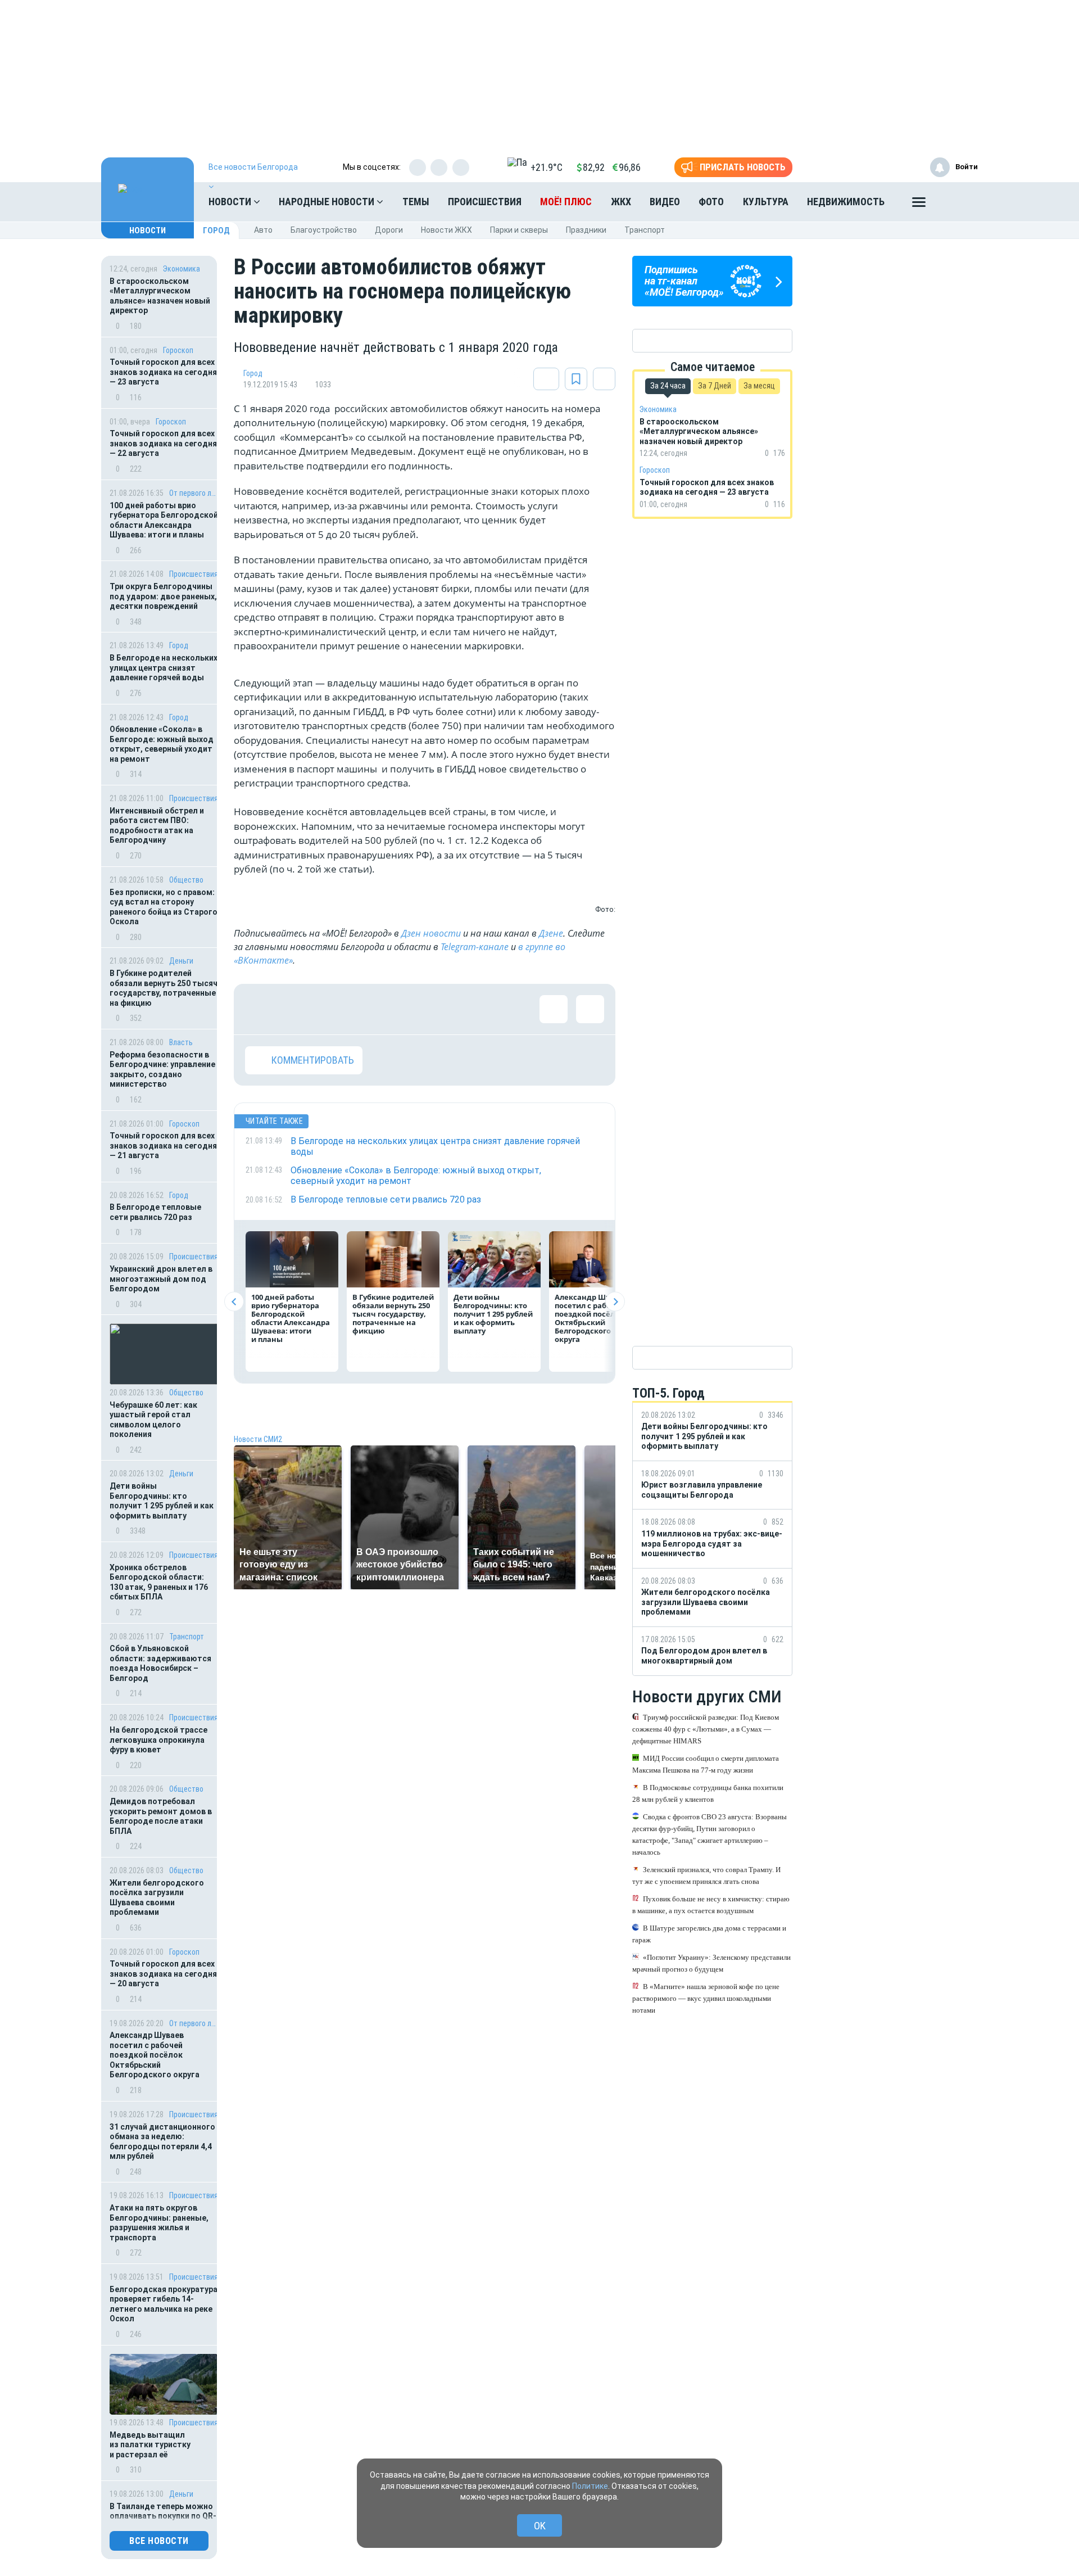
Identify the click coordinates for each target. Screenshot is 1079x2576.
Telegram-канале (475, 947)
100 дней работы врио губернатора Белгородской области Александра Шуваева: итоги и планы (164, 520)
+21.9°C (547, 167)
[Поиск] (958, 202)
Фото (711, 202)
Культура (766, 202)
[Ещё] (919, 205)
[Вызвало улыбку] (296, 1009)
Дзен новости (431, 933)
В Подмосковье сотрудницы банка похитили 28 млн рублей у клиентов (708, 1793)
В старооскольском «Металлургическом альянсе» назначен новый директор (160, 296)
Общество (186, 880)
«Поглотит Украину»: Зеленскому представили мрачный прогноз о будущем (711, 1963)
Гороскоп (178, 350)
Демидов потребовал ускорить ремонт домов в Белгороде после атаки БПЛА (161, 1816)
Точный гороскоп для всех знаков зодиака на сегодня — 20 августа (163, 1974)
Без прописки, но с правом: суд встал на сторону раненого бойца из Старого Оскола (164, 907)
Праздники (586, 230)
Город (216, 231)
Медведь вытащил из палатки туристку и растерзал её (150, 2445)
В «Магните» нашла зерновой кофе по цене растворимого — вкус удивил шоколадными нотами (706, 1998)
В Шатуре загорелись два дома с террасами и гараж (709, 1934)
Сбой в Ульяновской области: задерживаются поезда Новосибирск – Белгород (160, 1663)
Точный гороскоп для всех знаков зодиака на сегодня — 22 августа (163, 443)
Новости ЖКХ (446, 230)
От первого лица (194, 493)
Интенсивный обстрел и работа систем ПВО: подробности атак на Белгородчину (157, 826)
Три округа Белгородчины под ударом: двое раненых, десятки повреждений (163, 596)
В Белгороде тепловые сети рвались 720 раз (155, 1212)
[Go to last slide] (234, 1302)
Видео (665, 202)
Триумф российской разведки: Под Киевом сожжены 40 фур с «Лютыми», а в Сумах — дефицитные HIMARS (706, 1729)
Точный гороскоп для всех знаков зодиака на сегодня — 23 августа (163, 372)
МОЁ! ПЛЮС (566, 202)
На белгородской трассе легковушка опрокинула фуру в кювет (158, 1740)
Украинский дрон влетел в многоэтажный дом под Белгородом (161, 1279)
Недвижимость (846, 202)
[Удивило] (369, 1009)
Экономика (182, 269)
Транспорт (645, 230)
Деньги (181, 961)
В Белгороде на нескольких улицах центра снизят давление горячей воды (164, 668)
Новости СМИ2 (258, 1439)
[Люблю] (332, 1009)
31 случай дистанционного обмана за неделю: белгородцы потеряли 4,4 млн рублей (162, 2142)
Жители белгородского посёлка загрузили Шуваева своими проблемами (157, 1898)
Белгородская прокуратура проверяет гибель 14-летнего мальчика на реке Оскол (164, 2304)
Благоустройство (324, 230)
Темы (416, 202)
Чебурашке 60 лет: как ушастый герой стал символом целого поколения (153, 1420)
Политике (590, 2486)
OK (540, 2526)
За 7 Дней (715, 386)
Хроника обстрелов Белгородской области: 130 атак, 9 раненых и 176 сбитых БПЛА (159, 1582)
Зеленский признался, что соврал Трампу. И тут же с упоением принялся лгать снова (706, 1875)
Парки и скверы (519, 230)
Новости (231, 202)
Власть (181, 1042)
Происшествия (485, 202)
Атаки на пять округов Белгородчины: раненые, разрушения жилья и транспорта (159, 2223)
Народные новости (328, 202)
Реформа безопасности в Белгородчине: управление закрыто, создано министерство (162, 1070)
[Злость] (442, 1009)
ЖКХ (621, 202)
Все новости (159, 2541)
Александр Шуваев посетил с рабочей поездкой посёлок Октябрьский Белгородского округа (155, 2055)
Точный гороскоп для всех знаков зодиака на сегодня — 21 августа (163, 1145)
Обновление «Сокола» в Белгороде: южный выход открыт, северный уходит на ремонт (162, 744)
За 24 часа (668, 386)
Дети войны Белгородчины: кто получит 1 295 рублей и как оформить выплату (162, 1501)
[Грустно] (405, 1009)
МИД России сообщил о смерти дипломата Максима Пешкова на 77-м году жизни (706, 1764)
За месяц (759, 386)
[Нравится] (259, 1009)
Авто (263, 230)
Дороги (389, 230)
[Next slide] (615, 1302)
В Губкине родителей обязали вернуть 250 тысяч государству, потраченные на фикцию (164, 988)
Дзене (551, 933)
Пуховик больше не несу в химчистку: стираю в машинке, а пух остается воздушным (711, 1905)
